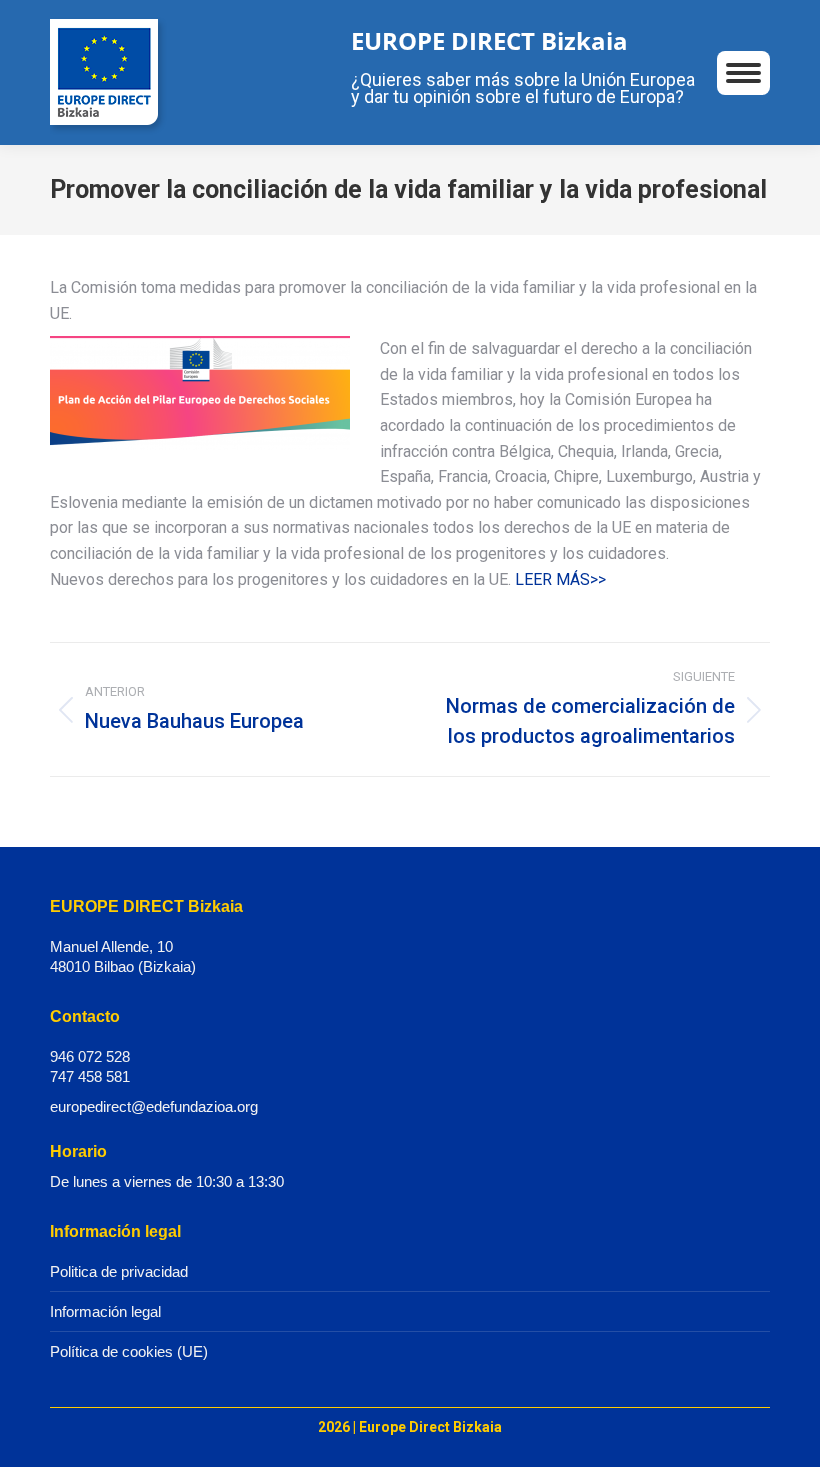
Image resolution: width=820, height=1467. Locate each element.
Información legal (105, 1311)
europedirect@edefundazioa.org (154, 1106)
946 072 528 (90, 1056)
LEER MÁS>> (560, 579)
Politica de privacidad (119, 1271)
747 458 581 (90, 1076)
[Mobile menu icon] (743, 73)
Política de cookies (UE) (129, 1351)
